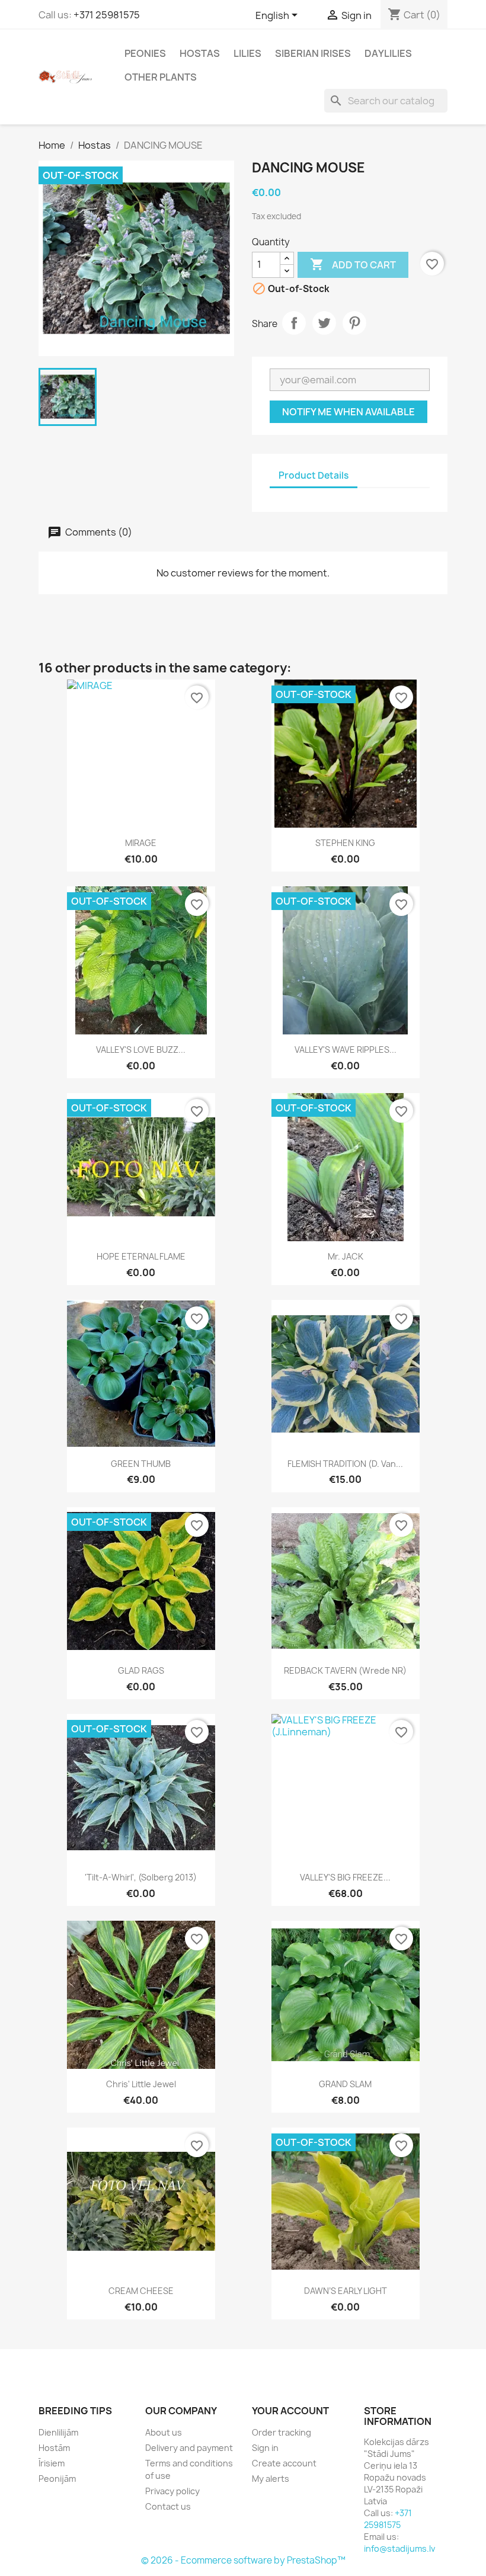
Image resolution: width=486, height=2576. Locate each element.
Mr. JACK (346, 1256)
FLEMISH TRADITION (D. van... (345, 1464)
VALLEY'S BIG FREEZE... (345, 1877)
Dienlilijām (58, 2432)
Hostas (200, 53)
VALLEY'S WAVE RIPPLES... (346, 1050)
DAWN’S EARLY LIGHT (346, 2291)
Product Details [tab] (314, 475)
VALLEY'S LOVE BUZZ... (141, 1050)
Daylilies (388, 53)
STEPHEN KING (345, 843)
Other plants (161, 77)
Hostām (54, 2448)
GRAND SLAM (345, 2084)
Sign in (265, 2448)
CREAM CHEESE (141, 2291)
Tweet (324, 323)
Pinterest (354, 323)
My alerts (271, 2479)
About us (164, 2432)
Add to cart (353, 264)
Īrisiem (52, 2463)
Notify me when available (348, 412)
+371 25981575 (107, 15)
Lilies (247, 53)
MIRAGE (141, 843)
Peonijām (57, 2479)
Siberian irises (313, 53)
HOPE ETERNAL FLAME (141, 1256)
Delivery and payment (189, 2448)
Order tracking (282, 2432)
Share (294, 323)
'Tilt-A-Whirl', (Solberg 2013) (141, 1877)
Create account (284, 2463)
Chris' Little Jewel (141, 2084)
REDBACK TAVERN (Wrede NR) (345, 1670)
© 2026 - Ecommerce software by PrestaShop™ (243, 2560)
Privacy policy (172, 2491)
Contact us (168, 2506)
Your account (290, 2411)
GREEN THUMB (141, 1464)
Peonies (145, 53)
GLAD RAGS (141, 1670)
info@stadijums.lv (399, 2548)
